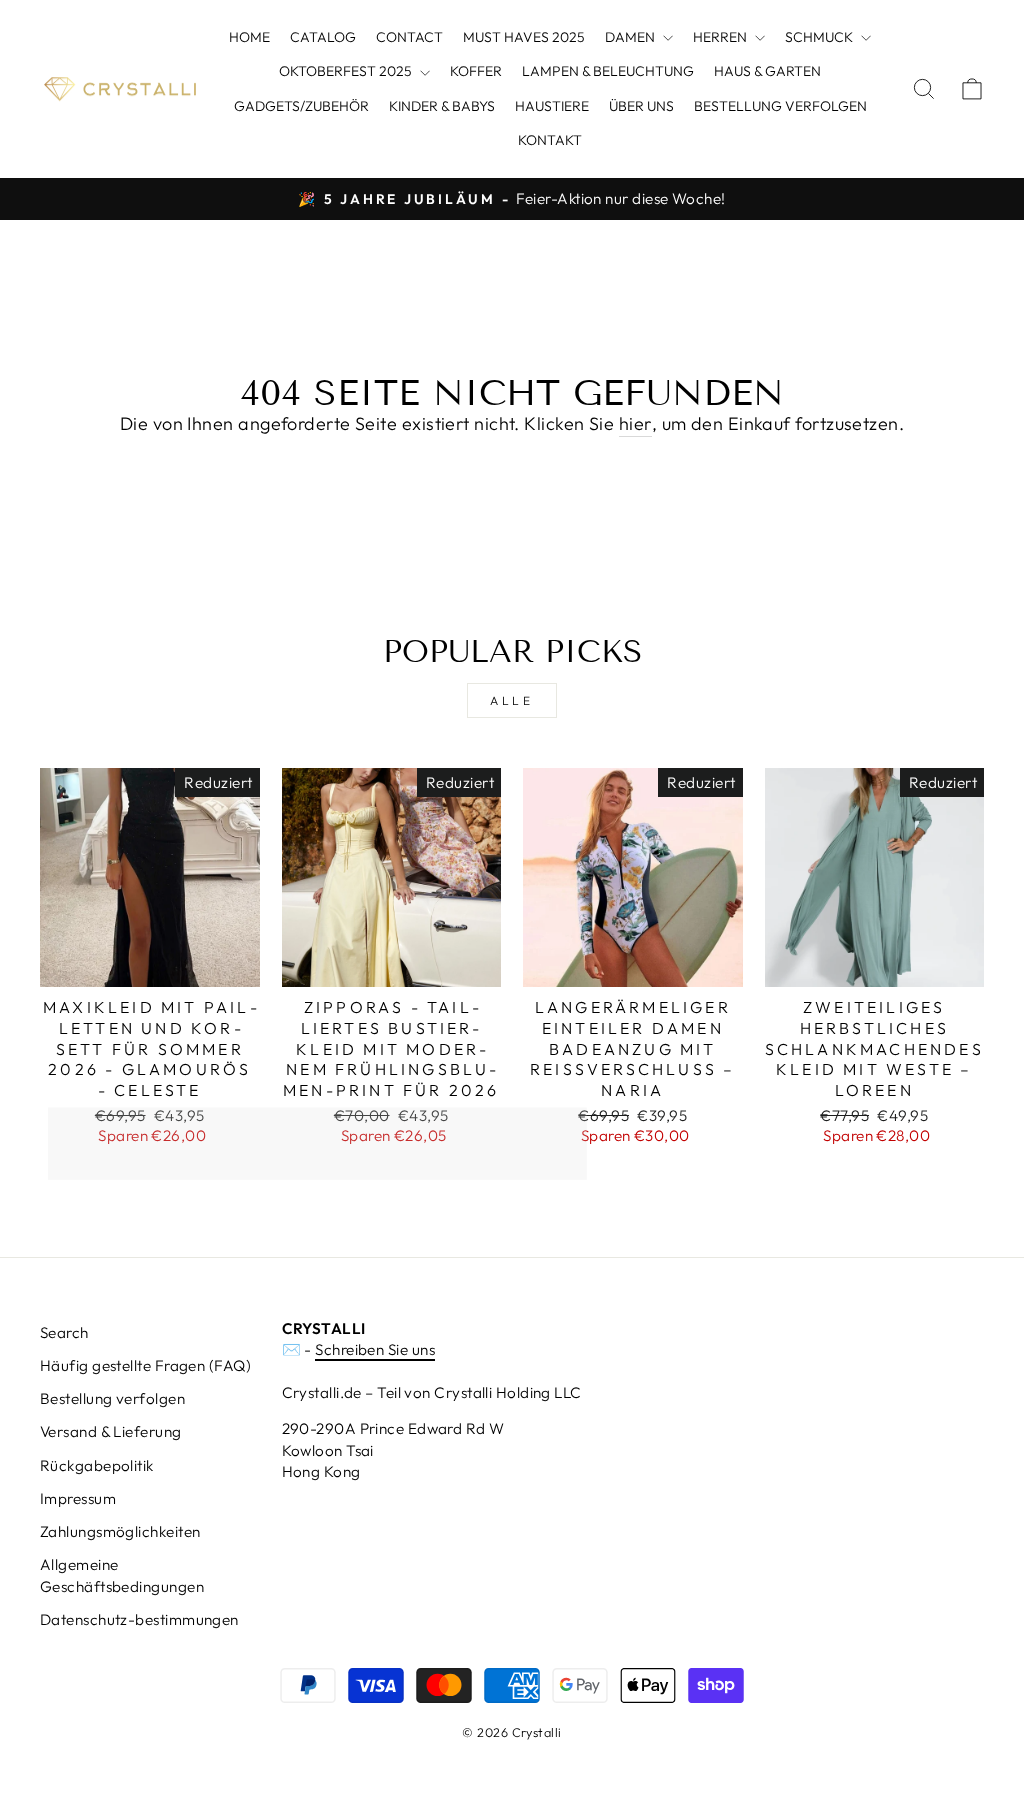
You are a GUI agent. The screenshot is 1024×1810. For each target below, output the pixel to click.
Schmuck (820, 37)
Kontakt (550, 140)
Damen (631, 37)
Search (64, 1332)
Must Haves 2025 (524, 37)
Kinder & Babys (442, 106)
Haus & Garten (767, 71)
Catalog (323, 37)
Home (249, 37)
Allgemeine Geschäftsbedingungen (122, 1575)
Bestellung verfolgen (780, 106)
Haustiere (552, 106)
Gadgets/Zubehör (301, 106)
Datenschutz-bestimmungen (139, 1619)
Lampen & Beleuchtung (608, 71)
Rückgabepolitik (97, 1465)
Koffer (476, 71)
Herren (721, 37)
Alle (511, 700)
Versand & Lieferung (111, 1431)
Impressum (78, 1498)
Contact (409, 37)
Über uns (641, 106)
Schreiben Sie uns (375, 1349)
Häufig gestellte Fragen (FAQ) (145, 1365)
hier (635, 423)
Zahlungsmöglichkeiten (120, 1531)
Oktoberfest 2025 (347, 71)
